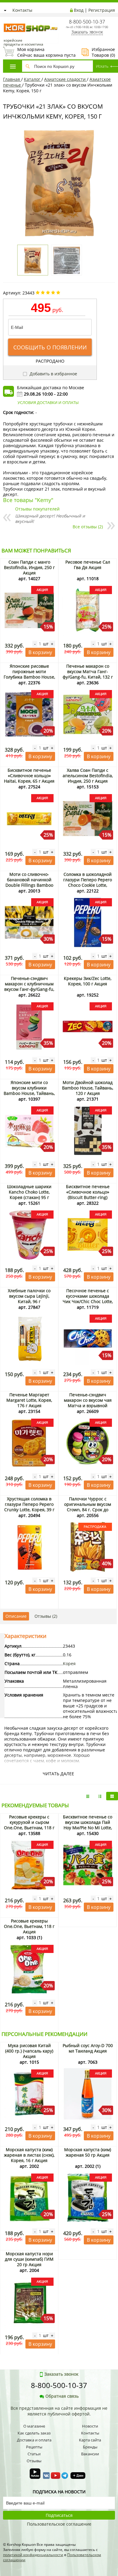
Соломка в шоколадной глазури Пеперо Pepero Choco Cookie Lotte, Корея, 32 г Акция (88, 882)
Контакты (22, 10)
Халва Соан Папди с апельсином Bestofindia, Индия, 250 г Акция (88, 776)
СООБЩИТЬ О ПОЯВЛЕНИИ (50, 347)
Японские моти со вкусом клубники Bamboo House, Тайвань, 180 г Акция (29, 1091)
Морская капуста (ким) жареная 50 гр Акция (88, 2152)
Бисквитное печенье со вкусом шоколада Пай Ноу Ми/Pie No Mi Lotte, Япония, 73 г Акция (88, 1825)
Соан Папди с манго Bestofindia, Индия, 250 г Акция (29, 567)
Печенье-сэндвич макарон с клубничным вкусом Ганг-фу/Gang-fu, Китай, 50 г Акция (29, 986)
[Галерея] (100, 1796)
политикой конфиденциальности (33, 2555)
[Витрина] (112, 1796)
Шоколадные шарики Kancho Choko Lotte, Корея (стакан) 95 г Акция (29, 1195)
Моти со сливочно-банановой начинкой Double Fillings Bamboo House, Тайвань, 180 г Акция (29, 885)
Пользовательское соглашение (59, 2524)
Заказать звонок (87, 32)
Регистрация (102, 10)
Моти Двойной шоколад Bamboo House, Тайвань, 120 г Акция (88, 1088)
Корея (69, 1663)
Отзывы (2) (46, 1616)
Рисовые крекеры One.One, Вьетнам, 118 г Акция (29, 1926)
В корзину (40, 652)
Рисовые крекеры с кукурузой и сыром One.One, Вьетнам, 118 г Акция (29, 1825)
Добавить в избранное (53, 374)
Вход (79, 10)
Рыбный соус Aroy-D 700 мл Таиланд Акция (88, 2048)
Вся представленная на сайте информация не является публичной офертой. (59, 2411)
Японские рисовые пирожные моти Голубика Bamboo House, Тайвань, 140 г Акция (29, 674)
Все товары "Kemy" (28, 500)
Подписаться (59, 2515)
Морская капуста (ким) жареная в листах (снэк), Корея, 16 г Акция (29, 2155)
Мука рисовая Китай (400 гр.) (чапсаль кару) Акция (29, 2051)
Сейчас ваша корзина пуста (39, 52)
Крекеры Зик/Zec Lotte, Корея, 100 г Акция (88, 981)
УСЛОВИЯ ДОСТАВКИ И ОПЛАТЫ (48, 402)
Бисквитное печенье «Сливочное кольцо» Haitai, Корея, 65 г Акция (29, 776)
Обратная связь (62, 2396)
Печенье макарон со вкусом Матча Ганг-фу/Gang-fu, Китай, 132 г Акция (88, 674)
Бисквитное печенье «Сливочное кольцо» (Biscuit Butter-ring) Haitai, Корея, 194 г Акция (88, 1197)
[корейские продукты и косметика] (6, 20)
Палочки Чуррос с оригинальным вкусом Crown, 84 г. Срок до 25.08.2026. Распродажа (88, 1507)
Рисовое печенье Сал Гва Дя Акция (88, 565)
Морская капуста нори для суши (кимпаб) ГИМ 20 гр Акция (29, 2259)
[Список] (88, 1796)
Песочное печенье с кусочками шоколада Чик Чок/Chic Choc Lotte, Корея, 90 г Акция (88, 1299)
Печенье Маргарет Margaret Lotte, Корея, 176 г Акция (29, 1400)
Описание (16, 1616)
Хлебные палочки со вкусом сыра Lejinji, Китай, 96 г (29, 1296)
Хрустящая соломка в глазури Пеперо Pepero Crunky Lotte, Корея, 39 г (29, 1504)
